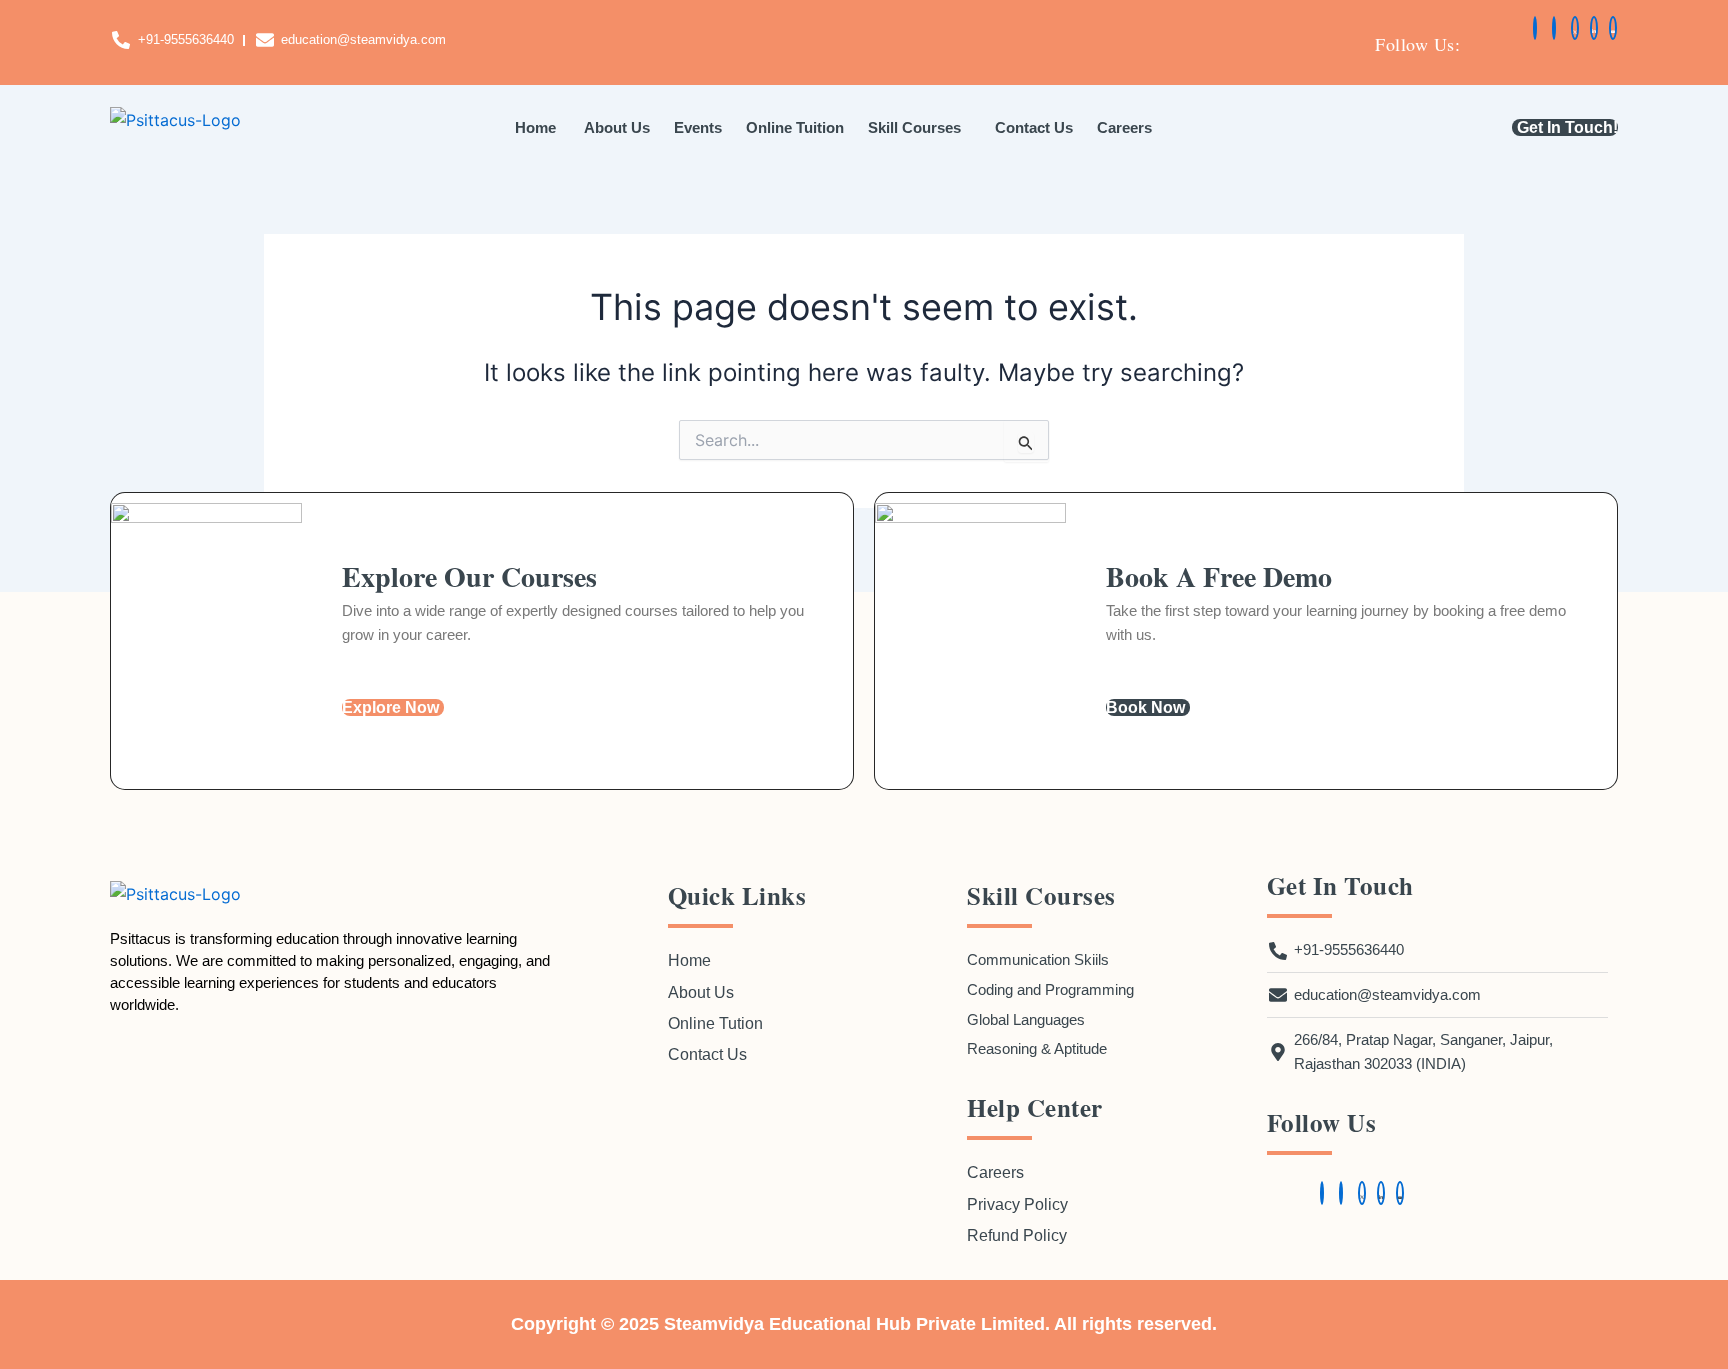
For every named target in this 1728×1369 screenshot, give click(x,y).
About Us (615, 127)
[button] (919, 127)
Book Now (1145, 707)
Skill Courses (914, 127)
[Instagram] (1554, 28)
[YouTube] (1613, 28)
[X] (1575, 28)
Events (698, 127)
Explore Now (390, 707)
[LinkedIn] (1594, 28)
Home (535, 127)
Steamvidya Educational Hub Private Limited (854, 1324)
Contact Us (1034, 127)
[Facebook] (1535, 28)
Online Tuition (795, 127)
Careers (1124, 127)
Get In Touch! (1567, 127)
